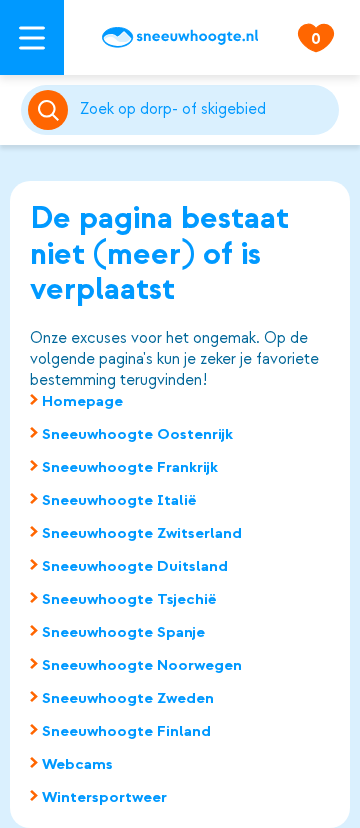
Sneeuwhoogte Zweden (128, 698)
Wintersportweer (104, 797)
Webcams (77, 764)
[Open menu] (32, 37)
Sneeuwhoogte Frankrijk (130, 467)
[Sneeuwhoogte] (180, 37)
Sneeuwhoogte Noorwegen (142, 665)
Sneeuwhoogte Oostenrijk (137, 434)
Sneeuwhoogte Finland (126, 731)
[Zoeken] (205, 110)
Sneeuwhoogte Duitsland (135, 566)
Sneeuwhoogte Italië (119, 500)
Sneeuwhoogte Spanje (123, 632)
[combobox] (205, 110)
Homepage (82, 401)
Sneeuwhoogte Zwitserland (142, 533)
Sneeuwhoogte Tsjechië (129, 599)
